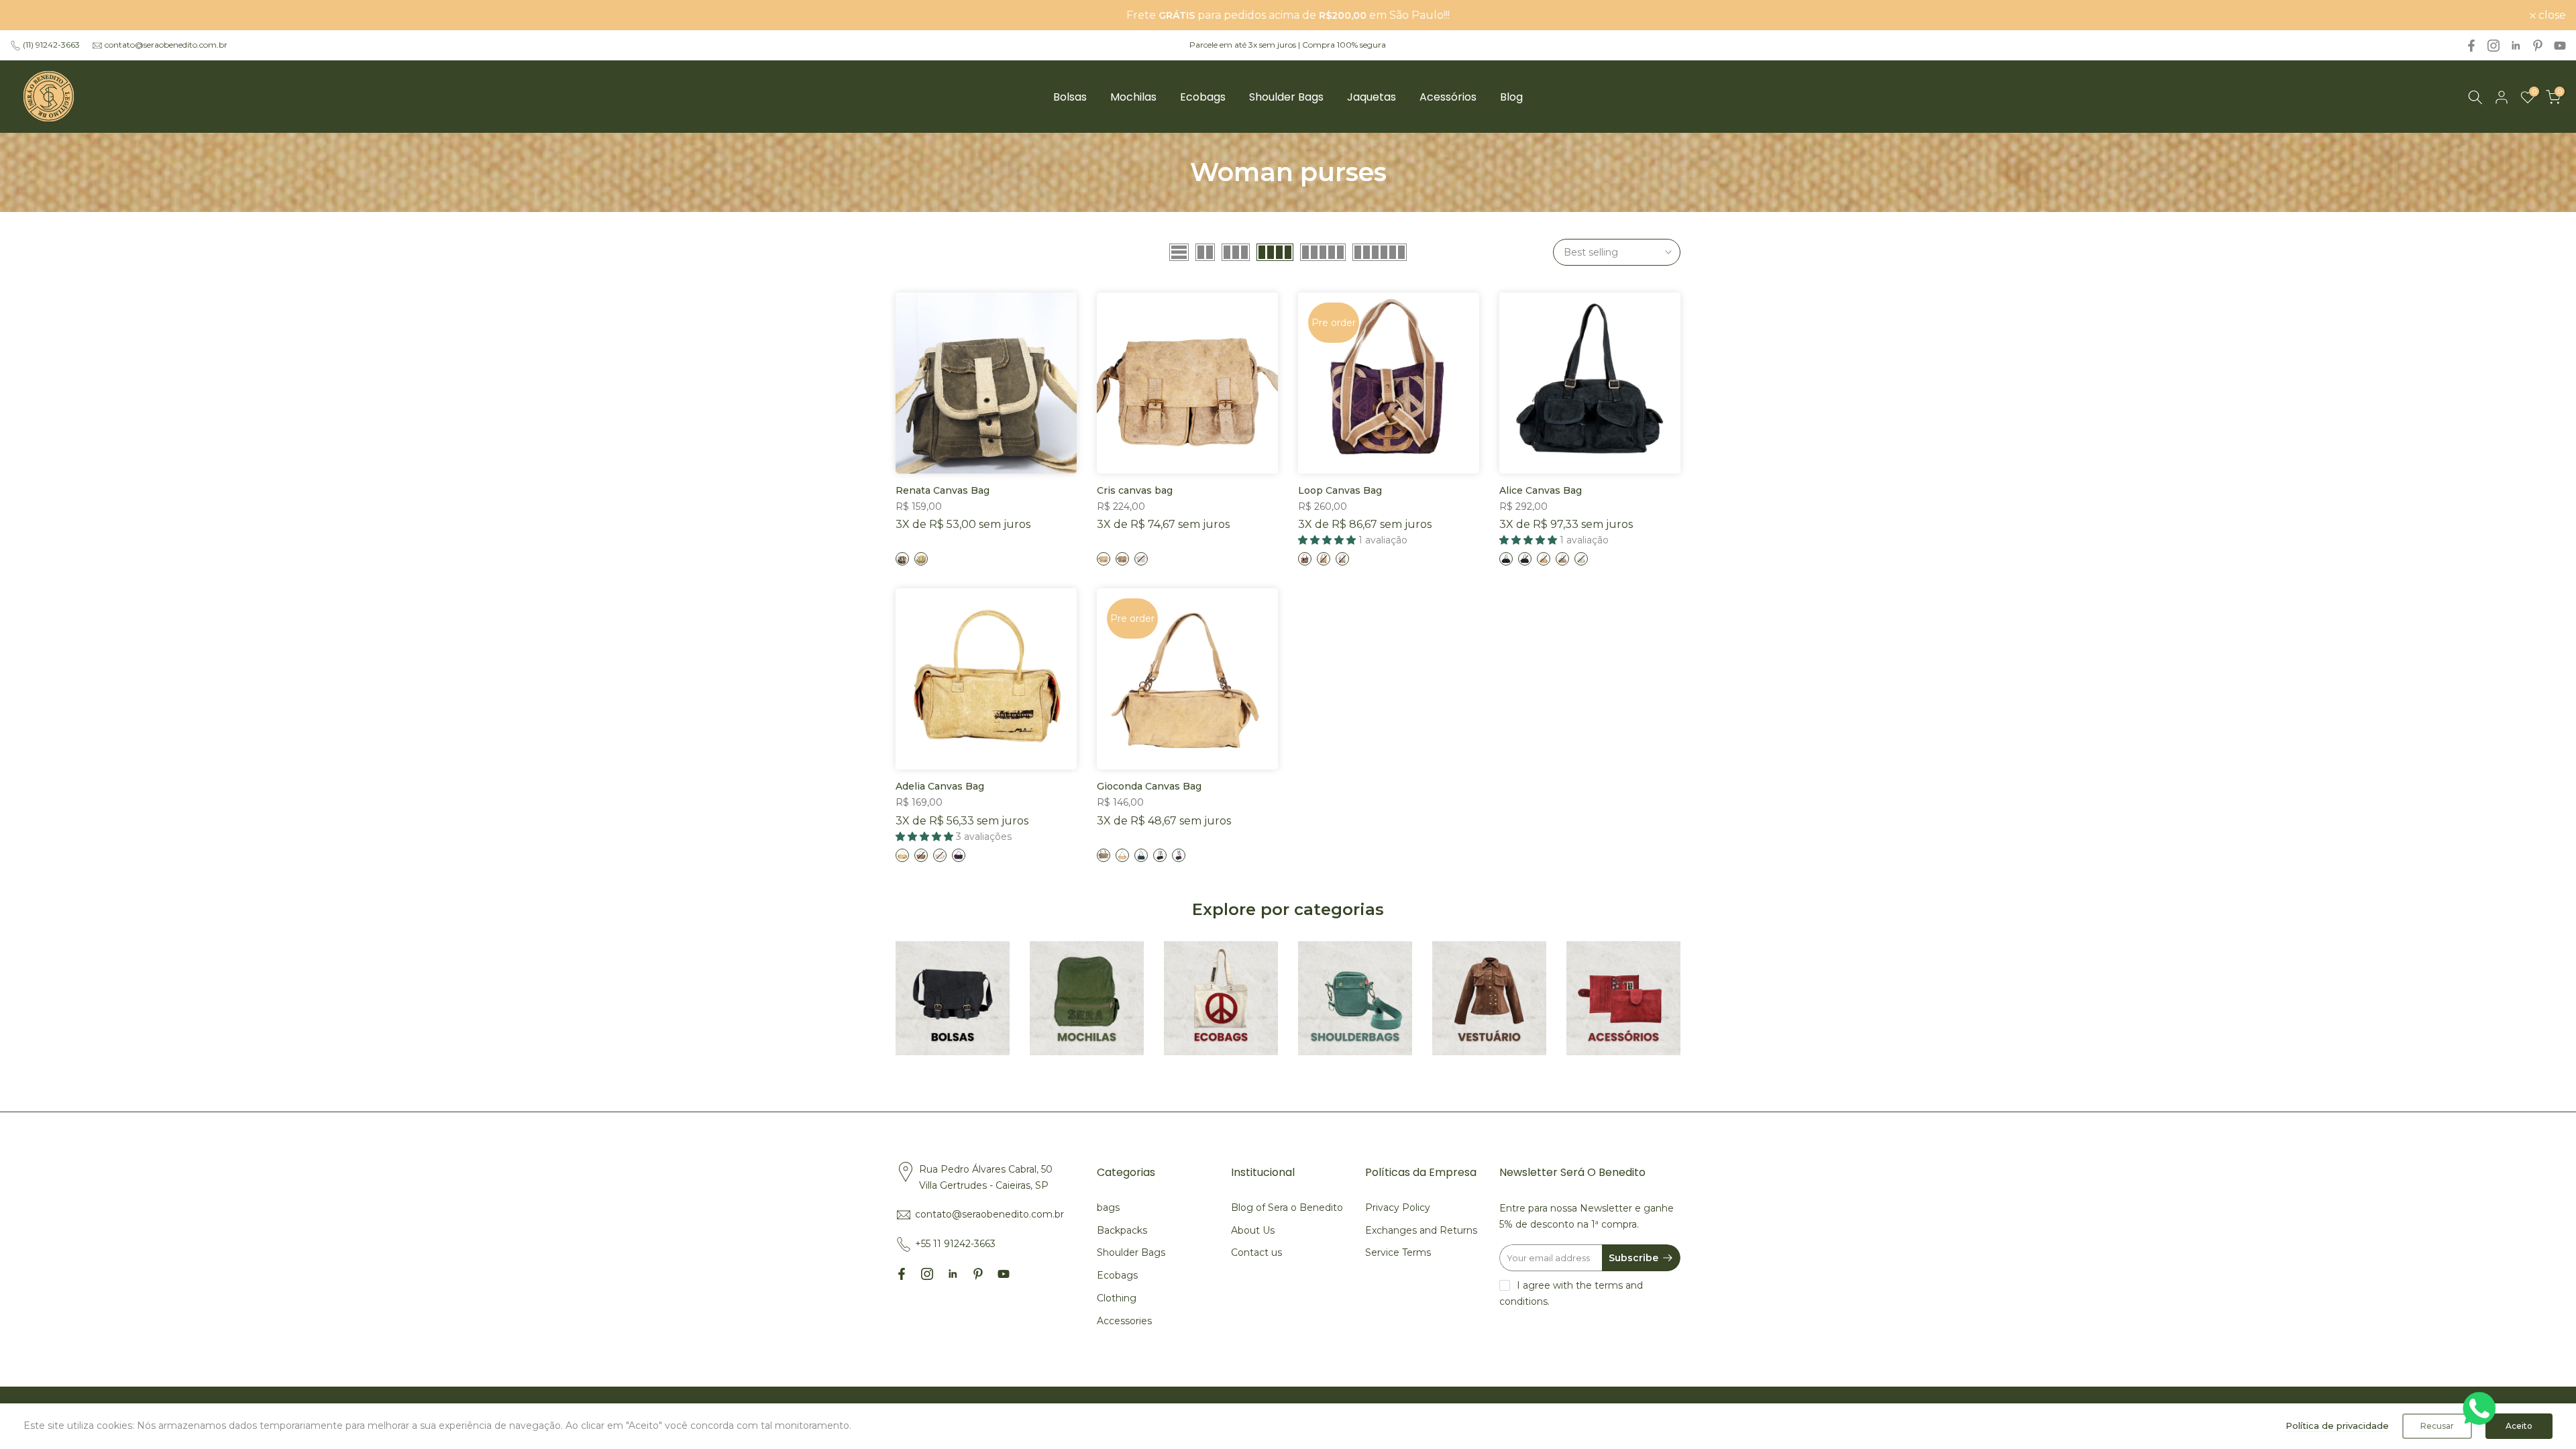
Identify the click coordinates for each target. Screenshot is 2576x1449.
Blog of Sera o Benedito (1287, 1207)
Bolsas (1070, 97)
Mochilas (1133, 97)
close (31, 15)
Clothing (1117, 1298)
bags (1108, 1207)
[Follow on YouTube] (2560, 46)
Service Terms (1398, 1252)
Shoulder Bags (1286, 97)
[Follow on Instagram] (2493, 46)
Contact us (1256, 1252)
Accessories (1124, 1321)
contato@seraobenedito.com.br (166, 45)
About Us (1253, 1230)
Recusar (2437, 1426)
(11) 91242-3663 (51, 45)
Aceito (2519, 1426)
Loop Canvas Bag (1340, 490)
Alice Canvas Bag (1541, 490)
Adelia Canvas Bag (940, 786)
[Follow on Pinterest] (2538, 46)
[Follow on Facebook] (2471, 46)
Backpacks (1122, 1230)
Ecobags (1203, 97)
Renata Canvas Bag (943, 490)
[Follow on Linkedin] (2516, 46)
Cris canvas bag (1135, 490)
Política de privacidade (2337, 1426)
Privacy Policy (1398, 1207)
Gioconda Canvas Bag (1149, 786)
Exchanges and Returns (1421, 1230)
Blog (1511, 97)
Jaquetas (1372, 97)
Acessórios (1448, 97)
